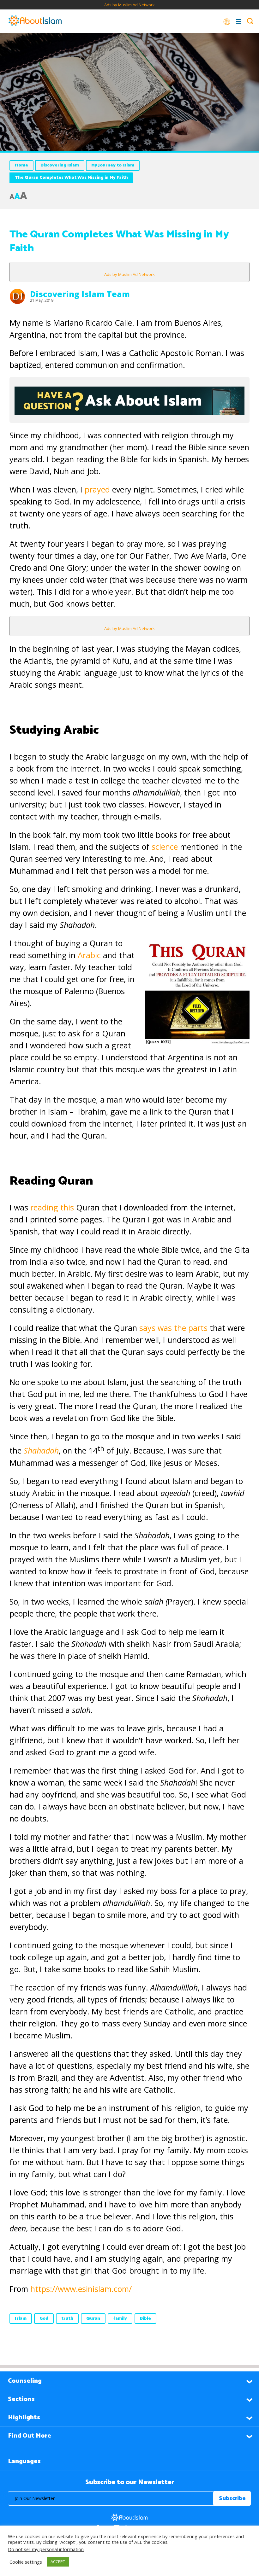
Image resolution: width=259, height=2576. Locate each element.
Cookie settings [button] (26, 2562)
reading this (52, 1207)
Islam (21, 2319)
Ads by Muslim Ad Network (129, 5)
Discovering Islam (60, 165)
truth (67, 2319)
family (120, 2319)
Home (21, 165)
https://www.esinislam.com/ (81, 2289)
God (44, 2319)
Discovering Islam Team (80, 294)
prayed (97, 489)
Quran (93, 2319)
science (165, 847)
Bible (145, 2319)
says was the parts (175, 1328)
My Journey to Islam (113, 165)
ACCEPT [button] (58, 2561)
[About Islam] (35, 21)
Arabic (89, 955)
